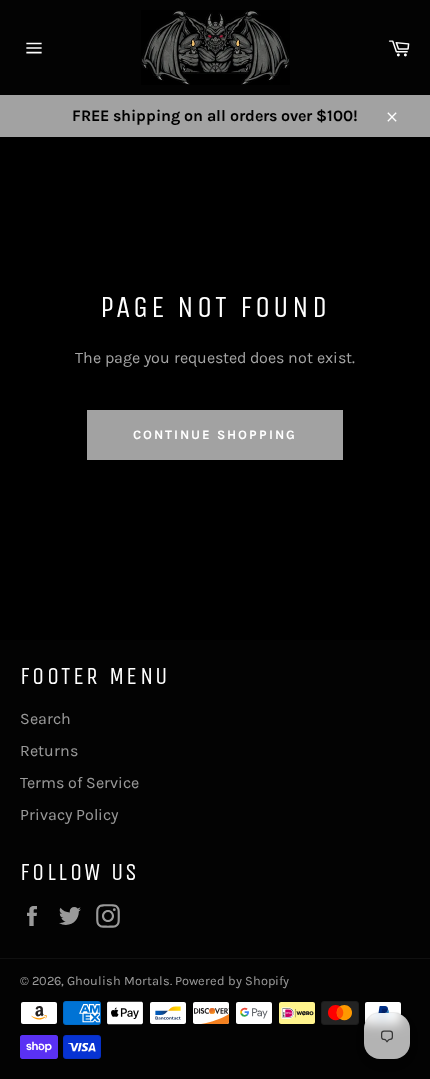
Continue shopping (214, 434)
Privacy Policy (69, 814)
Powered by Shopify (232, 980)
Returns (49, 750)
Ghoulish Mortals (118, 980)
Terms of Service (79, 782)
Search (45, 718)
